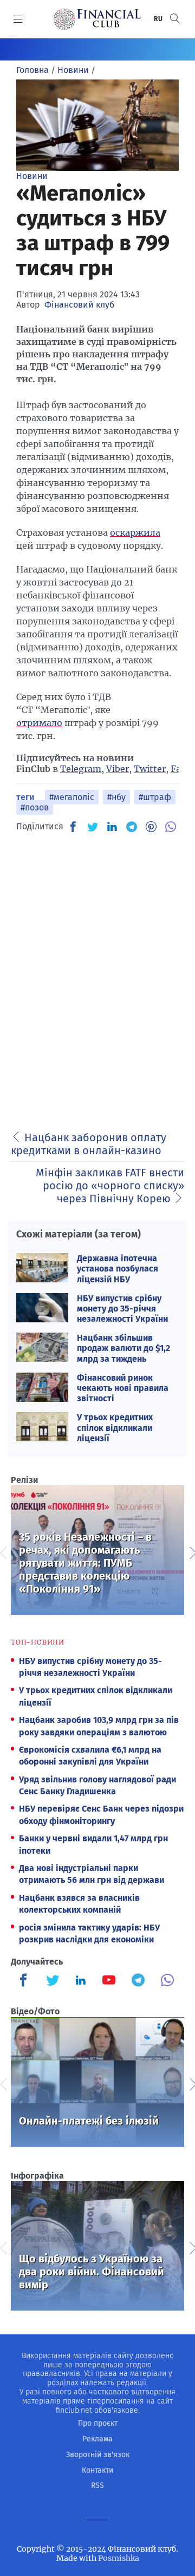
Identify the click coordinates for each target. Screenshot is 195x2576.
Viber (118, 769)
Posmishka (119, 2558)
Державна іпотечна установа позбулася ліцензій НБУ (118, 1269)
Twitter (150, 769)
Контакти (97, 2470)
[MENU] (18, 19)
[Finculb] (25, 1981)
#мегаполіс (72, 797)
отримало (39, 723)
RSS (97, 2485)
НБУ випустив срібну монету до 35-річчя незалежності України (122, 1309)
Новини (32, 176)
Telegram (81, 769)
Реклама (97, 2439)
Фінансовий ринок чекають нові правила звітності (123, 1388)
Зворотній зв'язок (98, 2455)
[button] (175, 19)
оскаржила (135, 532)
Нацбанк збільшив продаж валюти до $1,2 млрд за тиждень (123, 1348)
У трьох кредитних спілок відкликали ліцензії (115, 1427)
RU (159, 19)
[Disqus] (97, 978)
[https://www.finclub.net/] (97, 19)
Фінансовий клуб (79, 305)
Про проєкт (98, 2423)
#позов (35, 807)
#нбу (116, 797)
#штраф (155, 797)
